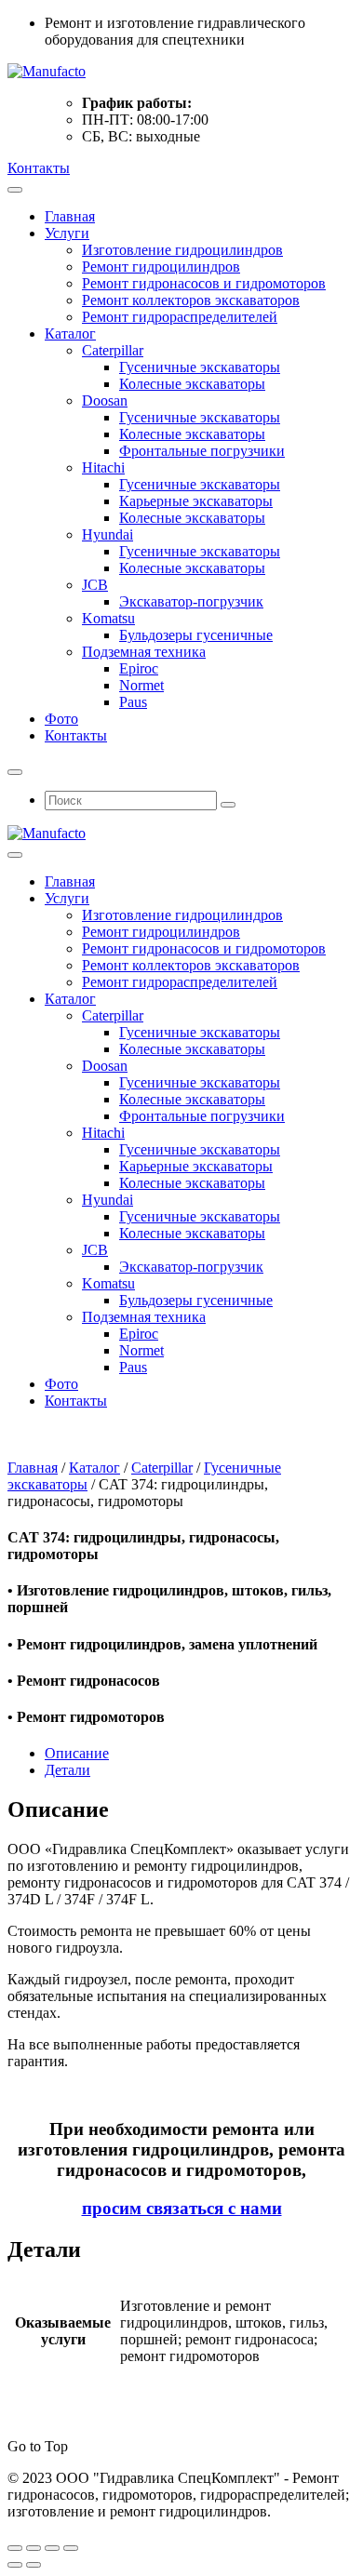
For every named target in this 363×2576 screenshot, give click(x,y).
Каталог (70, 334)
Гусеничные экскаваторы (200, 367)
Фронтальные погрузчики (202, 451)
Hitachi (103, 467)
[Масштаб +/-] (15, 2548)
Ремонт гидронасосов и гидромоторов (204, 283)
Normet (141, 685)
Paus (133, 702)
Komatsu (108, 618)
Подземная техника (144, 652)
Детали (67, 1770)
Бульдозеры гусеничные (196, 635)
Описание (77, 1753)
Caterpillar (113, 350)
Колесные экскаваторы (192, 384)
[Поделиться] (52, 2548)
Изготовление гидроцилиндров (182, 250)
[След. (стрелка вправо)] (34, 2565)
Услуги (67, 233)
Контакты (39, 168)
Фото (61, 719)
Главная (70, 216)
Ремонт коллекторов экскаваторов (191, 300)
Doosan (105, 400)
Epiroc (139, 668)
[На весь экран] (34, 2548)
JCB (95, 585)
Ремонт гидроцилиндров (161, 267)
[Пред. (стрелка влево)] (15, 2565)
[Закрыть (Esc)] (71, 2548)
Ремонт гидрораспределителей (180, 317)
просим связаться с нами (182, 2208)
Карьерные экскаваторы (196, 501)
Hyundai (108, 534)
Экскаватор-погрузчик (191, 601)
